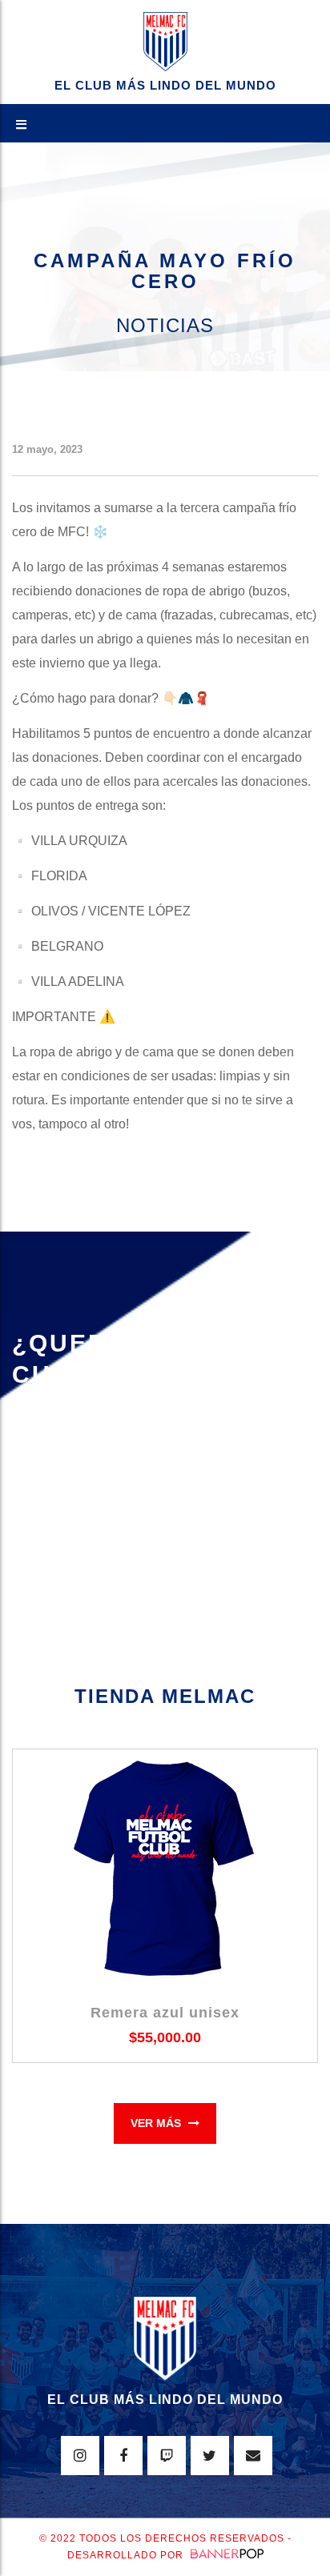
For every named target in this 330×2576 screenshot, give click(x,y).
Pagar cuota (73, 1482)
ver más (157, 2123)
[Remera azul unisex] (165, 1869)
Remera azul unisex (165, 2013)
